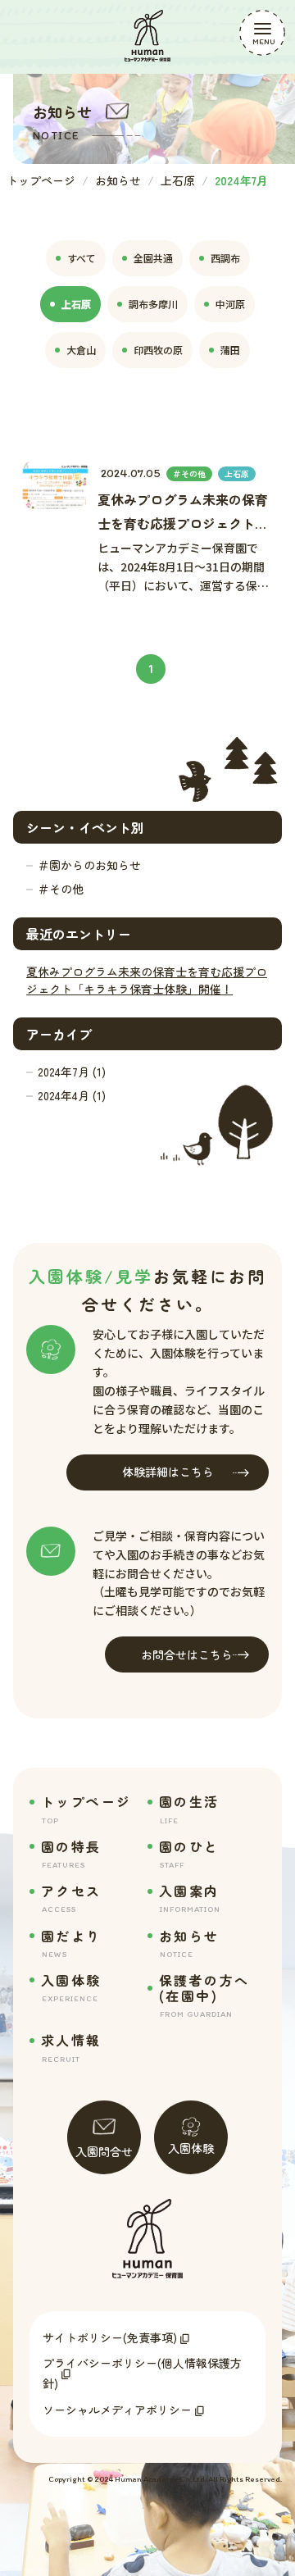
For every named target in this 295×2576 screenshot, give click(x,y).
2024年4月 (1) (72, 1095)
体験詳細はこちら (168, 1472)
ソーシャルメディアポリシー (117, 2410)
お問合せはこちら (187, 1654)
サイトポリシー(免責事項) (110, 2337)
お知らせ (118, 180)
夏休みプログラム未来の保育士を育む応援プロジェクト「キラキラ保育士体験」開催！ (147, 980)
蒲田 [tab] (230, 350)
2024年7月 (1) (72, 1072)
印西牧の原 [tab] (158, 350)
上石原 (178, 180)
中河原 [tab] (230, 304)
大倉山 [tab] (81, 350)
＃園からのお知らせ (89, 865)
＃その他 (61, 889)
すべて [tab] (82, 258)
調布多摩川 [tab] (153, 304)
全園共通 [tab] (153, 258)
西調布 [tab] (225, 258)
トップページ (41, 180)
